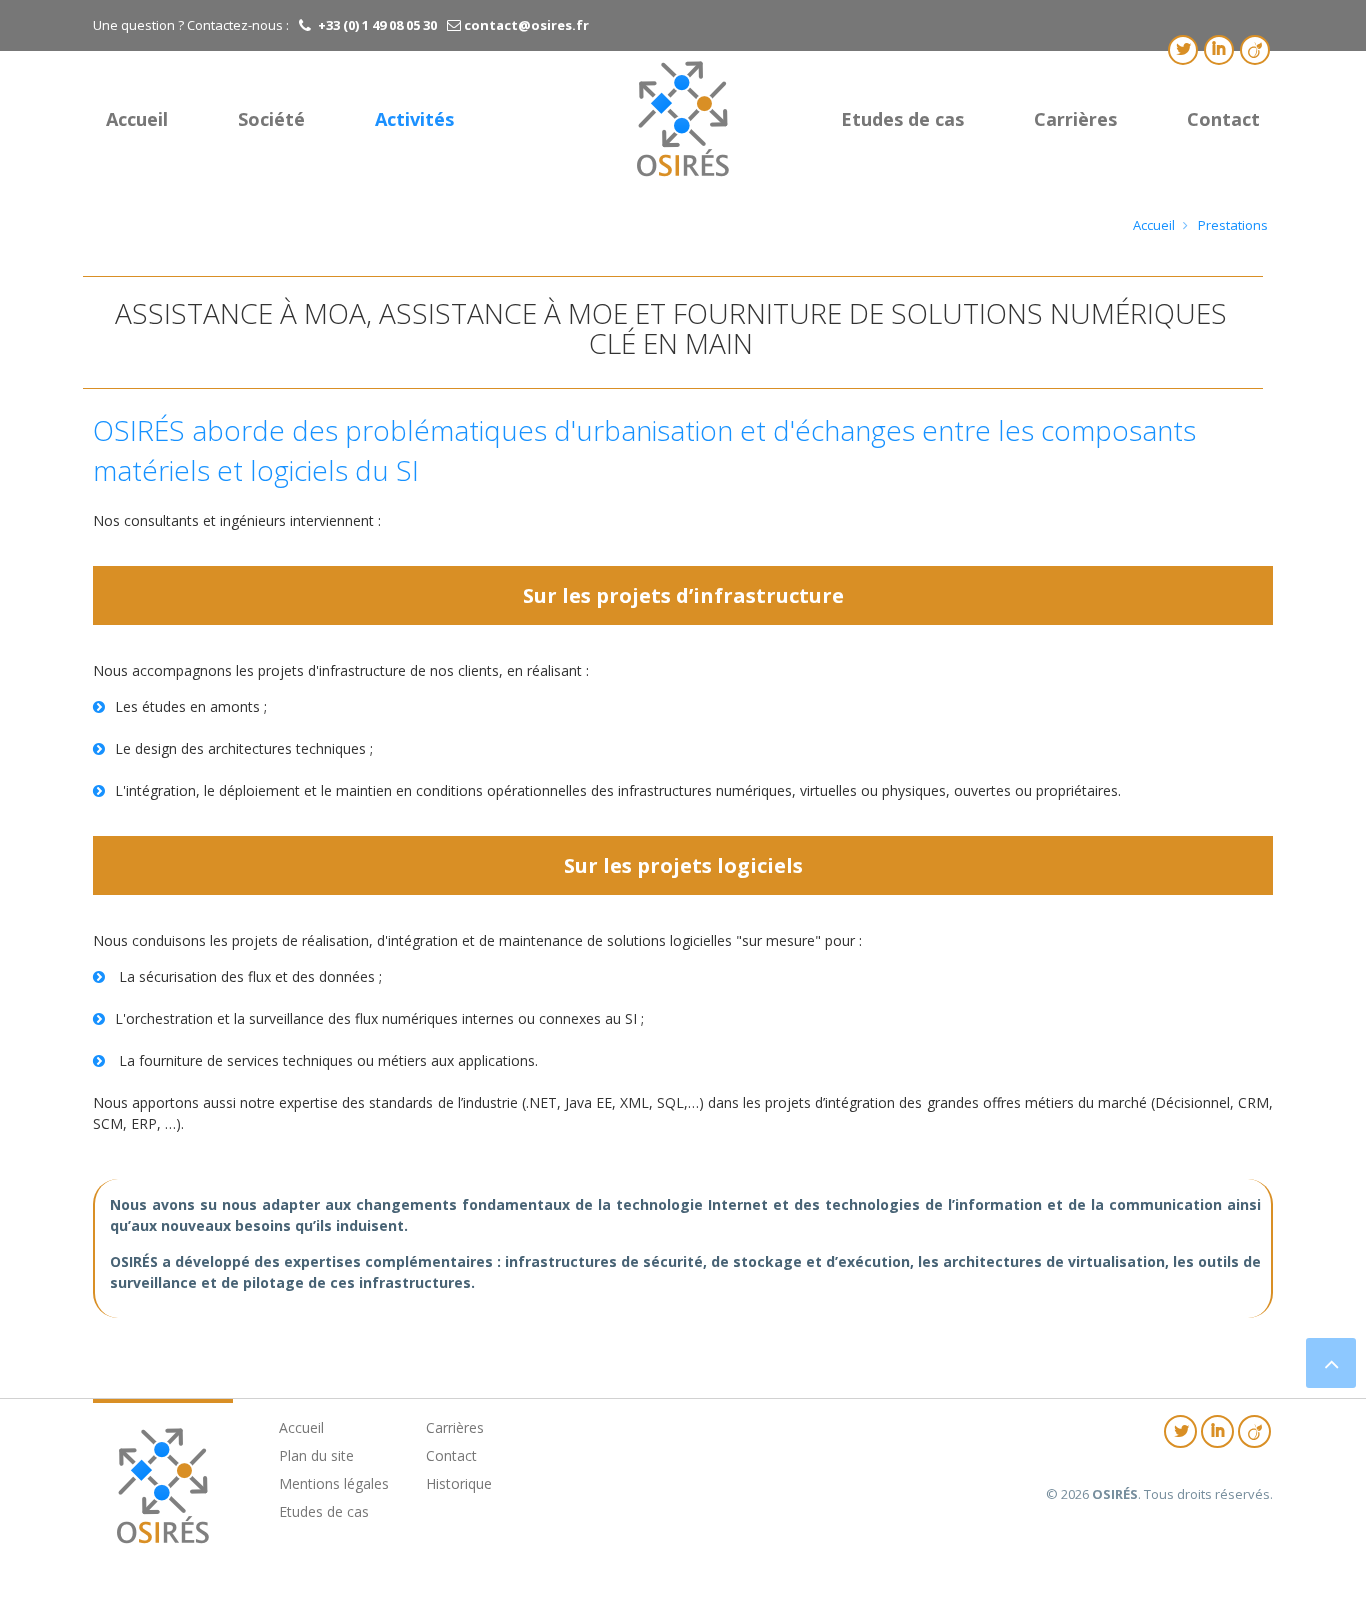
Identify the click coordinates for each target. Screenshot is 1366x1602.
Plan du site (316, 1455)
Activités (414, 119)
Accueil (137, 119)
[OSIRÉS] (682, 118)
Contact (1223, 119)
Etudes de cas (902, 119)
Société (271, 119)
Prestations (1233, 225)
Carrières (1075, 119)
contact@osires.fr (525, 25)
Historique (459, 1483)
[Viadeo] (1255, 50)
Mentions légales (334, 1483)
